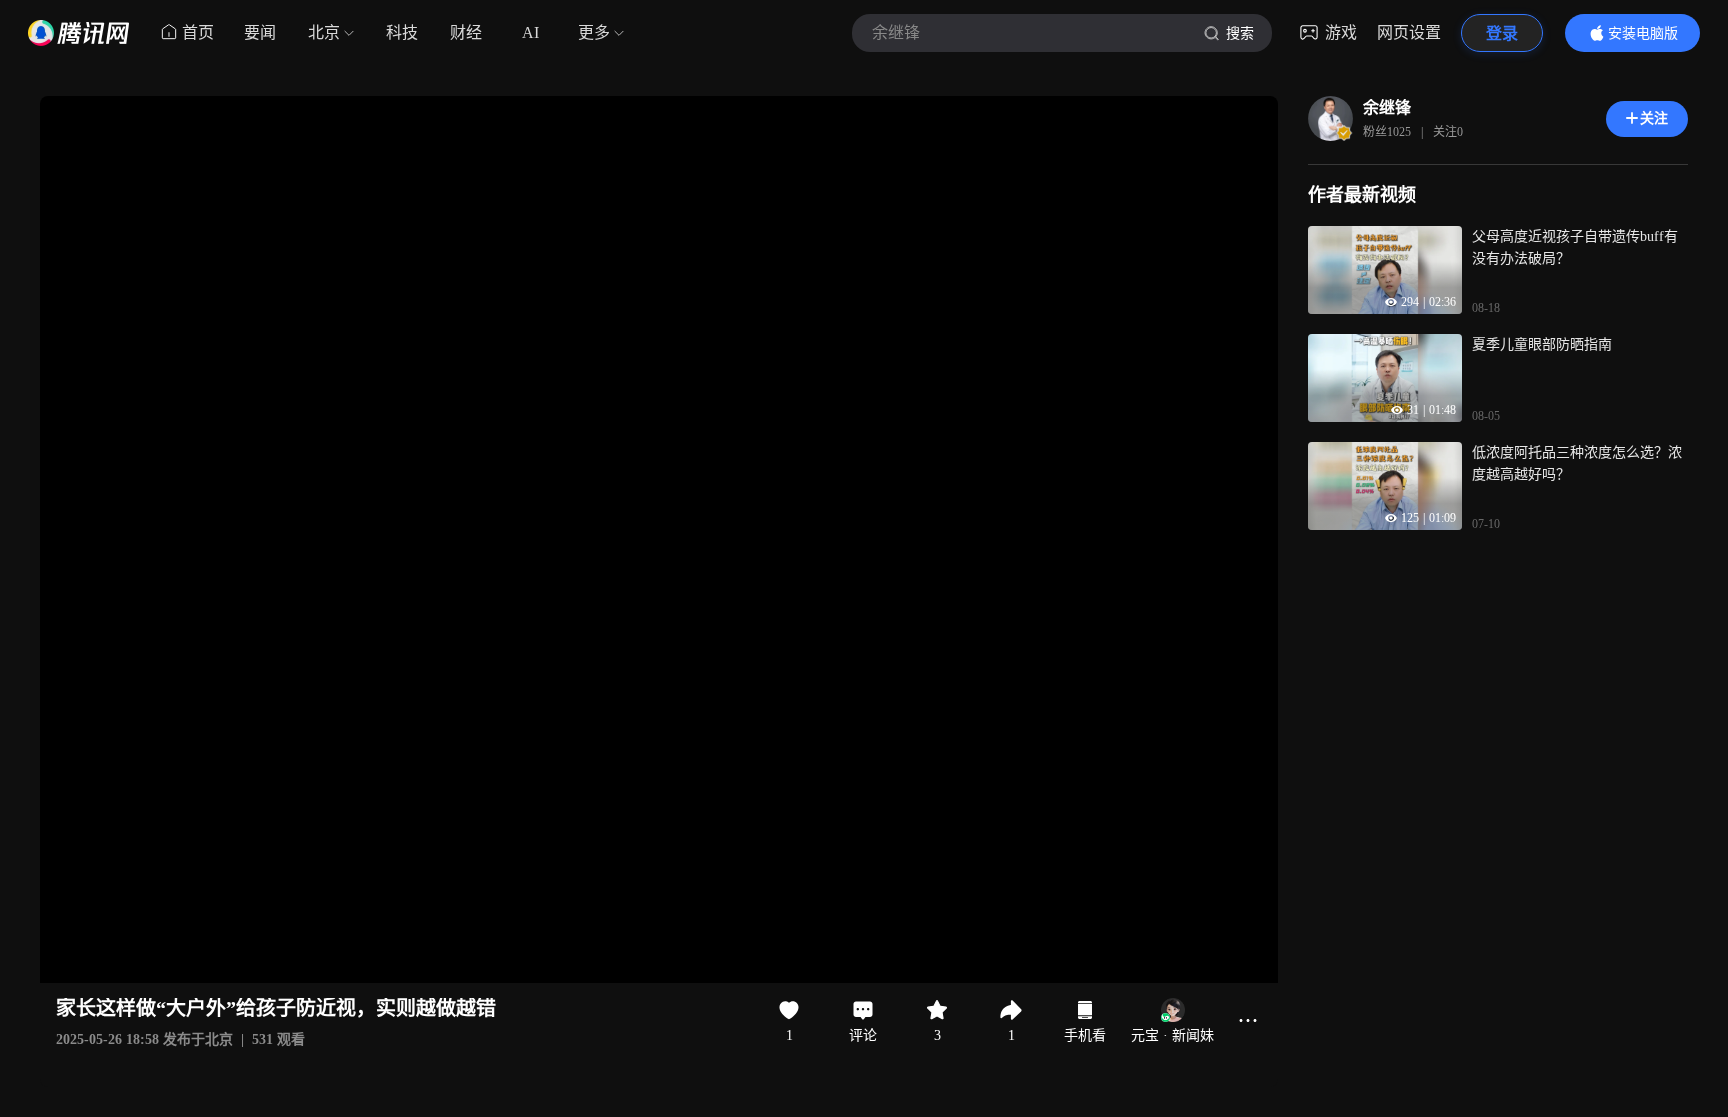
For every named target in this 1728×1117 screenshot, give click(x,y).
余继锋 (1387, 107)
